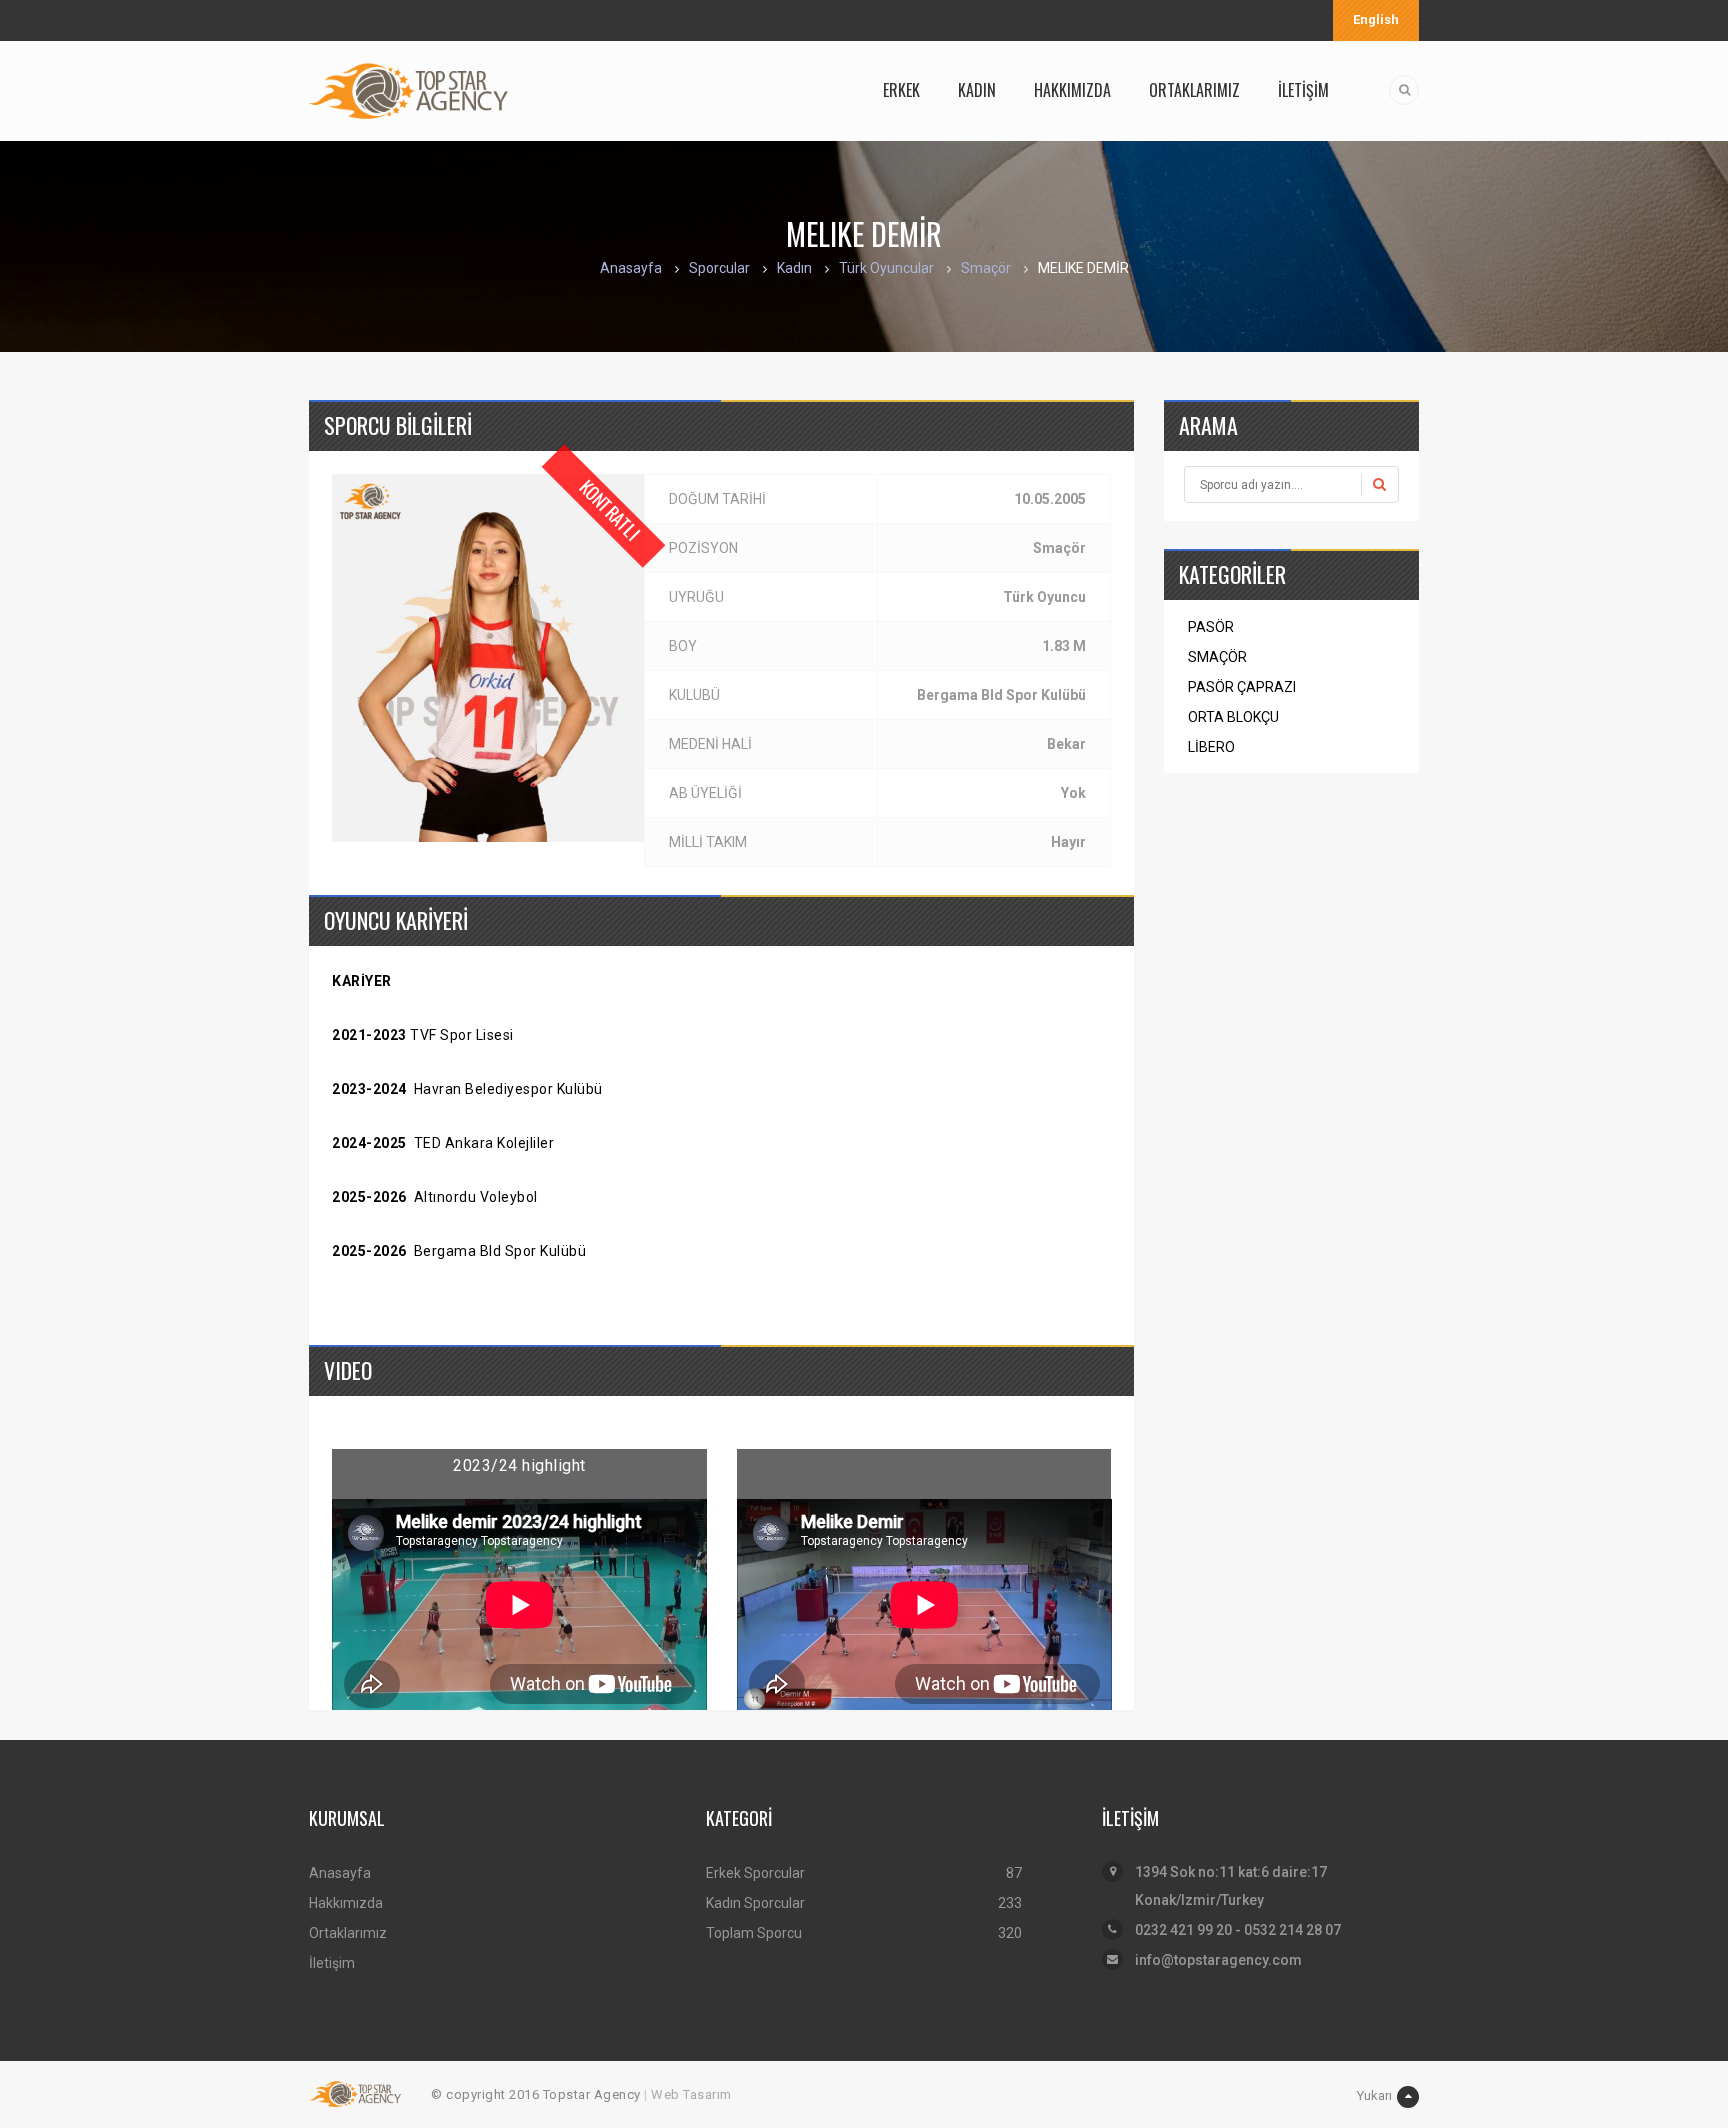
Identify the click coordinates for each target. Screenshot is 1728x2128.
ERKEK (901, 90)
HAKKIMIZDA (1072, 90)
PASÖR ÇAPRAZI (1242, 687)
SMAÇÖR (1217, 657)
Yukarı (1374, 2095)
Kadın (794, 268)
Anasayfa (631, 268)
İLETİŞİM (1303, 90)
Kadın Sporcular (755, 1903)
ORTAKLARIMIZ (1194, 90)
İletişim (332, 1963)
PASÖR (1211, 627)
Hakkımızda (346, 1903)
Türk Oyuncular (886, 268)
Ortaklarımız (348, 1933)
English (1376, 19)
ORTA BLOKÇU (1233, 717)
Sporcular (719, 268)
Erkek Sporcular (755, 1873)
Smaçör (986, 268)
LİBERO (1211, 747)
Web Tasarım (691, 2094)
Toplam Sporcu (754, 1933)
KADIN (977, 90)
